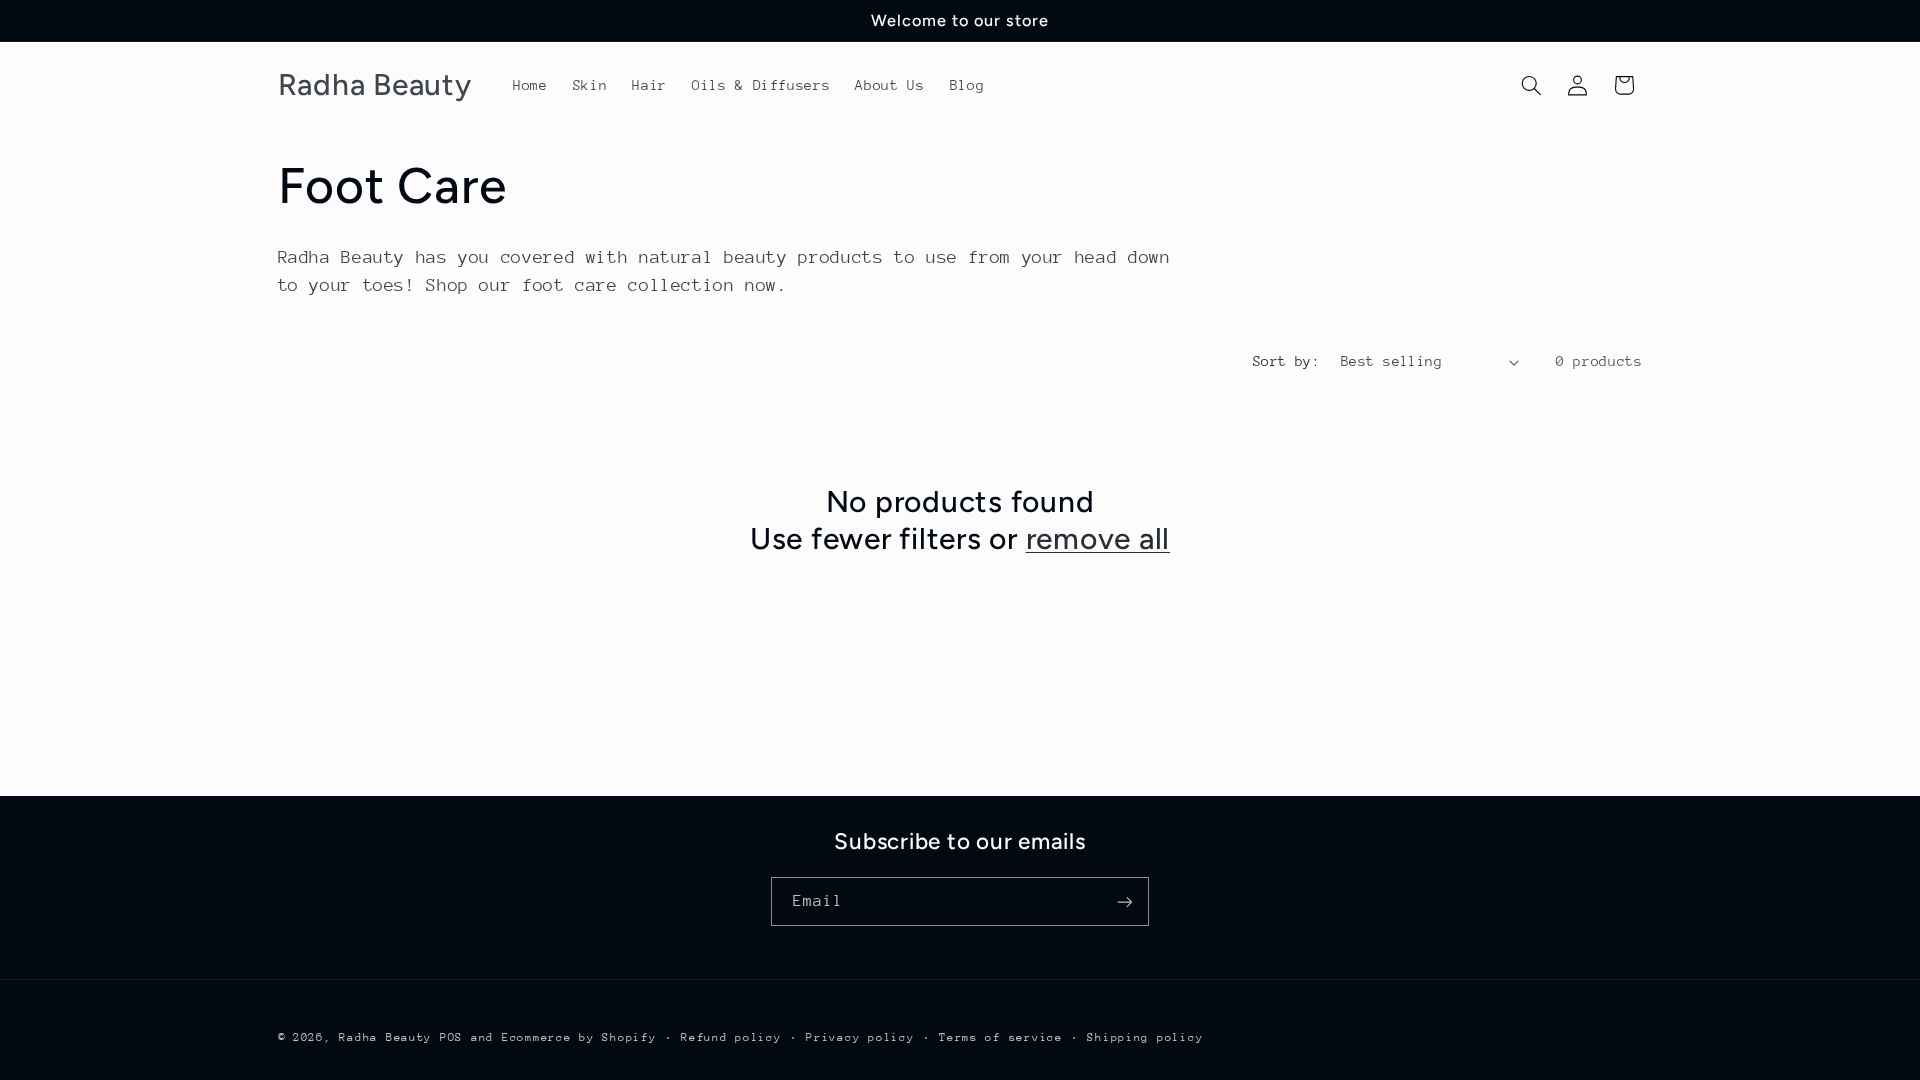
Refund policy (731, 1037)
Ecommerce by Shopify (579, 1037)
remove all (1098, 538)
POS (451, 1037)
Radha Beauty (385, 1037)
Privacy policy (860, 1037)
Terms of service (1001, 1037)
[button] (1531, 85)
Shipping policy (1145, 1037)
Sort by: (1286, 361)
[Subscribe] (1125, 901)
